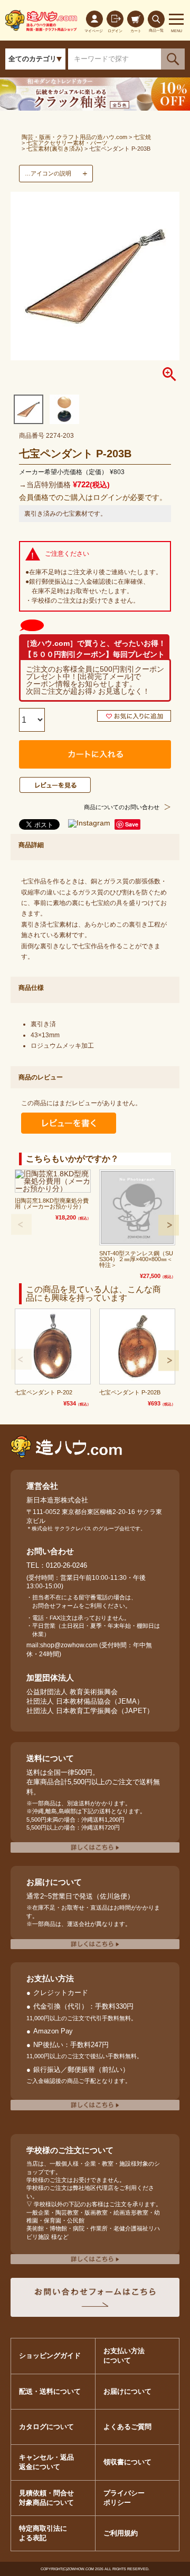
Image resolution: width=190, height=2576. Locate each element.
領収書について (127, 2462)
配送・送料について (50, 2391)
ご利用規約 (121, 2533)
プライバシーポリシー (124, 2498)
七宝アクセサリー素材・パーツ (67, 143)
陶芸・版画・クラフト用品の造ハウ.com (74, 137)
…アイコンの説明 (48, 173)
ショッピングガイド (50, 2356)
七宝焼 (142, 137)
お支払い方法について (124, 2356)
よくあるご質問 (127, 2427)
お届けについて (127, 2391)
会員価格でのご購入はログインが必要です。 (93, 497)
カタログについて (46, 2427)
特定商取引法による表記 (43, 2533)
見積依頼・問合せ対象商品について (46, 2498)
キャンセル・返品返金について (46, 2462)
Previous (21, 1224)
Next (169, 1225)
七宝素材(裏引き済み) (55, 149)
